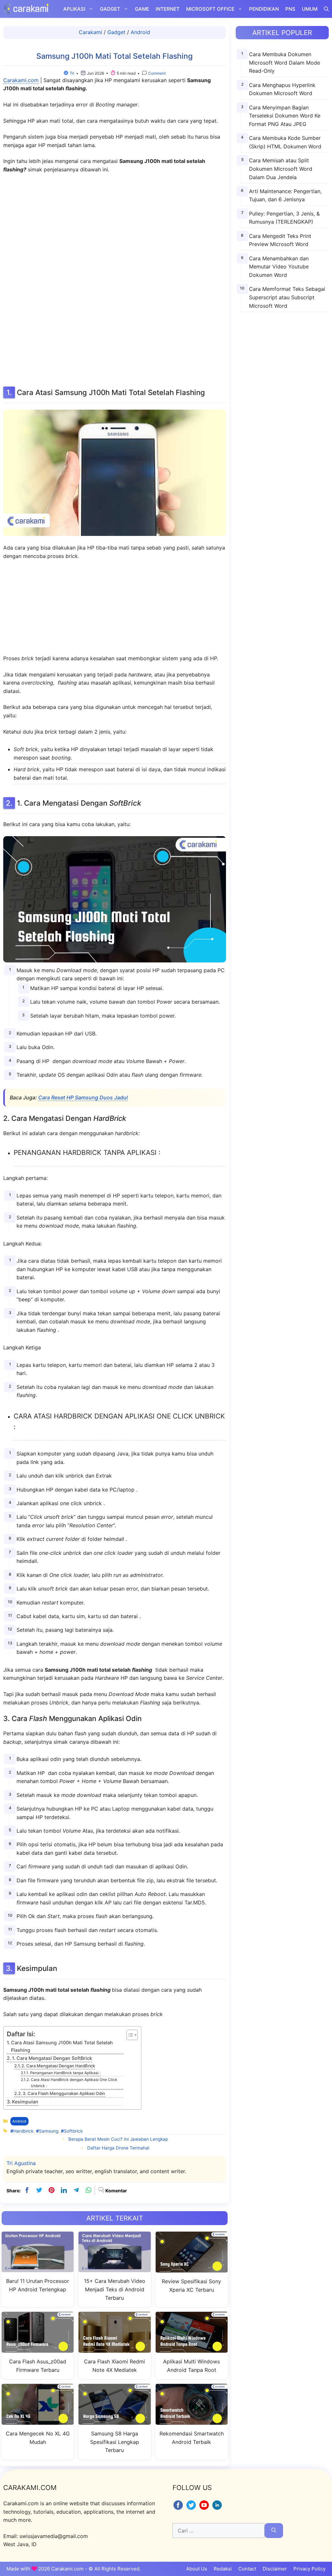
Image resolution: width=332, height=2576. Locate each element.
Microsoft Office (210, 9)
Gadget (110, 9)
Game (142, 9)
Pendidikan (264, 9)
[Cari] (274, 2531)
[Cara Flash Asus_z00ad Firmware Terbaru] (38, 2349)
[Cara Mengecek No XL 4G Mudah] (38, 2421)
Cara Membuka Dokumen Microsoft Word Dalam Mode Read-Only (285, 62)
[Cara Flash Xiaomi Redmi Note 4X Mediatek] (114, 2349)
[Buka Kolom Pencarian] (326, 9)
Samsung (49, 2131)
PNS (290, 9)
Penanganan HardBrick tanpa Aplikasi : (65, 2073)
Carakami (90, 32)
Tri (72, 73)
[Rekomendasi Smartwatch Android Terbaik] (192, 2421)
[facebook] (27, 2190)
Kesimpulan (25, 2102)
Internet (168, 9)
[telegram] (76, 2190)
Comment (156, 73)
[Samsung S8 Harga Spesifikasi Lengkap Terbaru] (114, 2421)
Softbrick (73, 2131)
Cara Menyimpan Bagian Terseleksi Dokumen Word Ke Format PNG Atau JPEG (285, 116)
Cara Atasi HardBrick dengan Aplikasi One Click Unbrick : (74, 2083)
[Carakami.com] (26, 9)
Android (140, 32)
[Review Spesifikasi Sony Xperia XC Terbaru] (192, 2268)
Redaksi (223, 2569)
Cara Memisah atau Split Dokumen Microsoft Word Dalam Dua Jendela (281, 169)
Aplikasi (74, 9)
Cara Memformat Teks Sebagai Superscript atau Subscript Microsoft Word (287, 297)
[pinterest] (52, 2190)
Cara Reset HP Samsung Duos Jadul (83, 1097)
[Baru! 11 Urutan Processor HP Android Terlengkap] (38, 2268)
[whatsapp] (89, 2190)
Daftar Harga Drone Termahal (118, 2148)
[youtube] (205, 2509)
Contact (247, 2569)
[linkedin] (64, 2190)
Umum (310, 9)
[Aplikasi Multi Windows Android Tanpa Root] (192, 2349)
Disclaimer (275, 2569)
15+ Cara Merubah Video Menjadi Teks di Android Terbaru (115, 2289)
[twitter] (39, 2190)
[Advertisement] (114, 279)
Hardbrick (23, 2131)
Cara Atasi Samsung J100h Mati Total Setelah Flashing (62, 2046)
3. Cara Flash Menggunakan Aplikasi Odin (64, 2093)
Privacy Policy (309, 2569)
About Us (197, 2569)
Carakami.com (21, 80)
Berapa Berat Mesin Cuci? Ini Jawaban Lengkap (118, 2139)
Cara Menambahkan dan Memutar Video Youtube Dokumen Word (279, 267)
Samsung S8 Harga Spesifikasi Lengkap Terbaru (115, 2442)
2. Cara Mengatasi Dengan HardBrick (58, 2066)
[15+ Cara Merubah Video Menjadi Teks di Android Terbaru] (114, 2268)
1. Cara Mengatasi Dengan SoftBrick (52, 2058)
